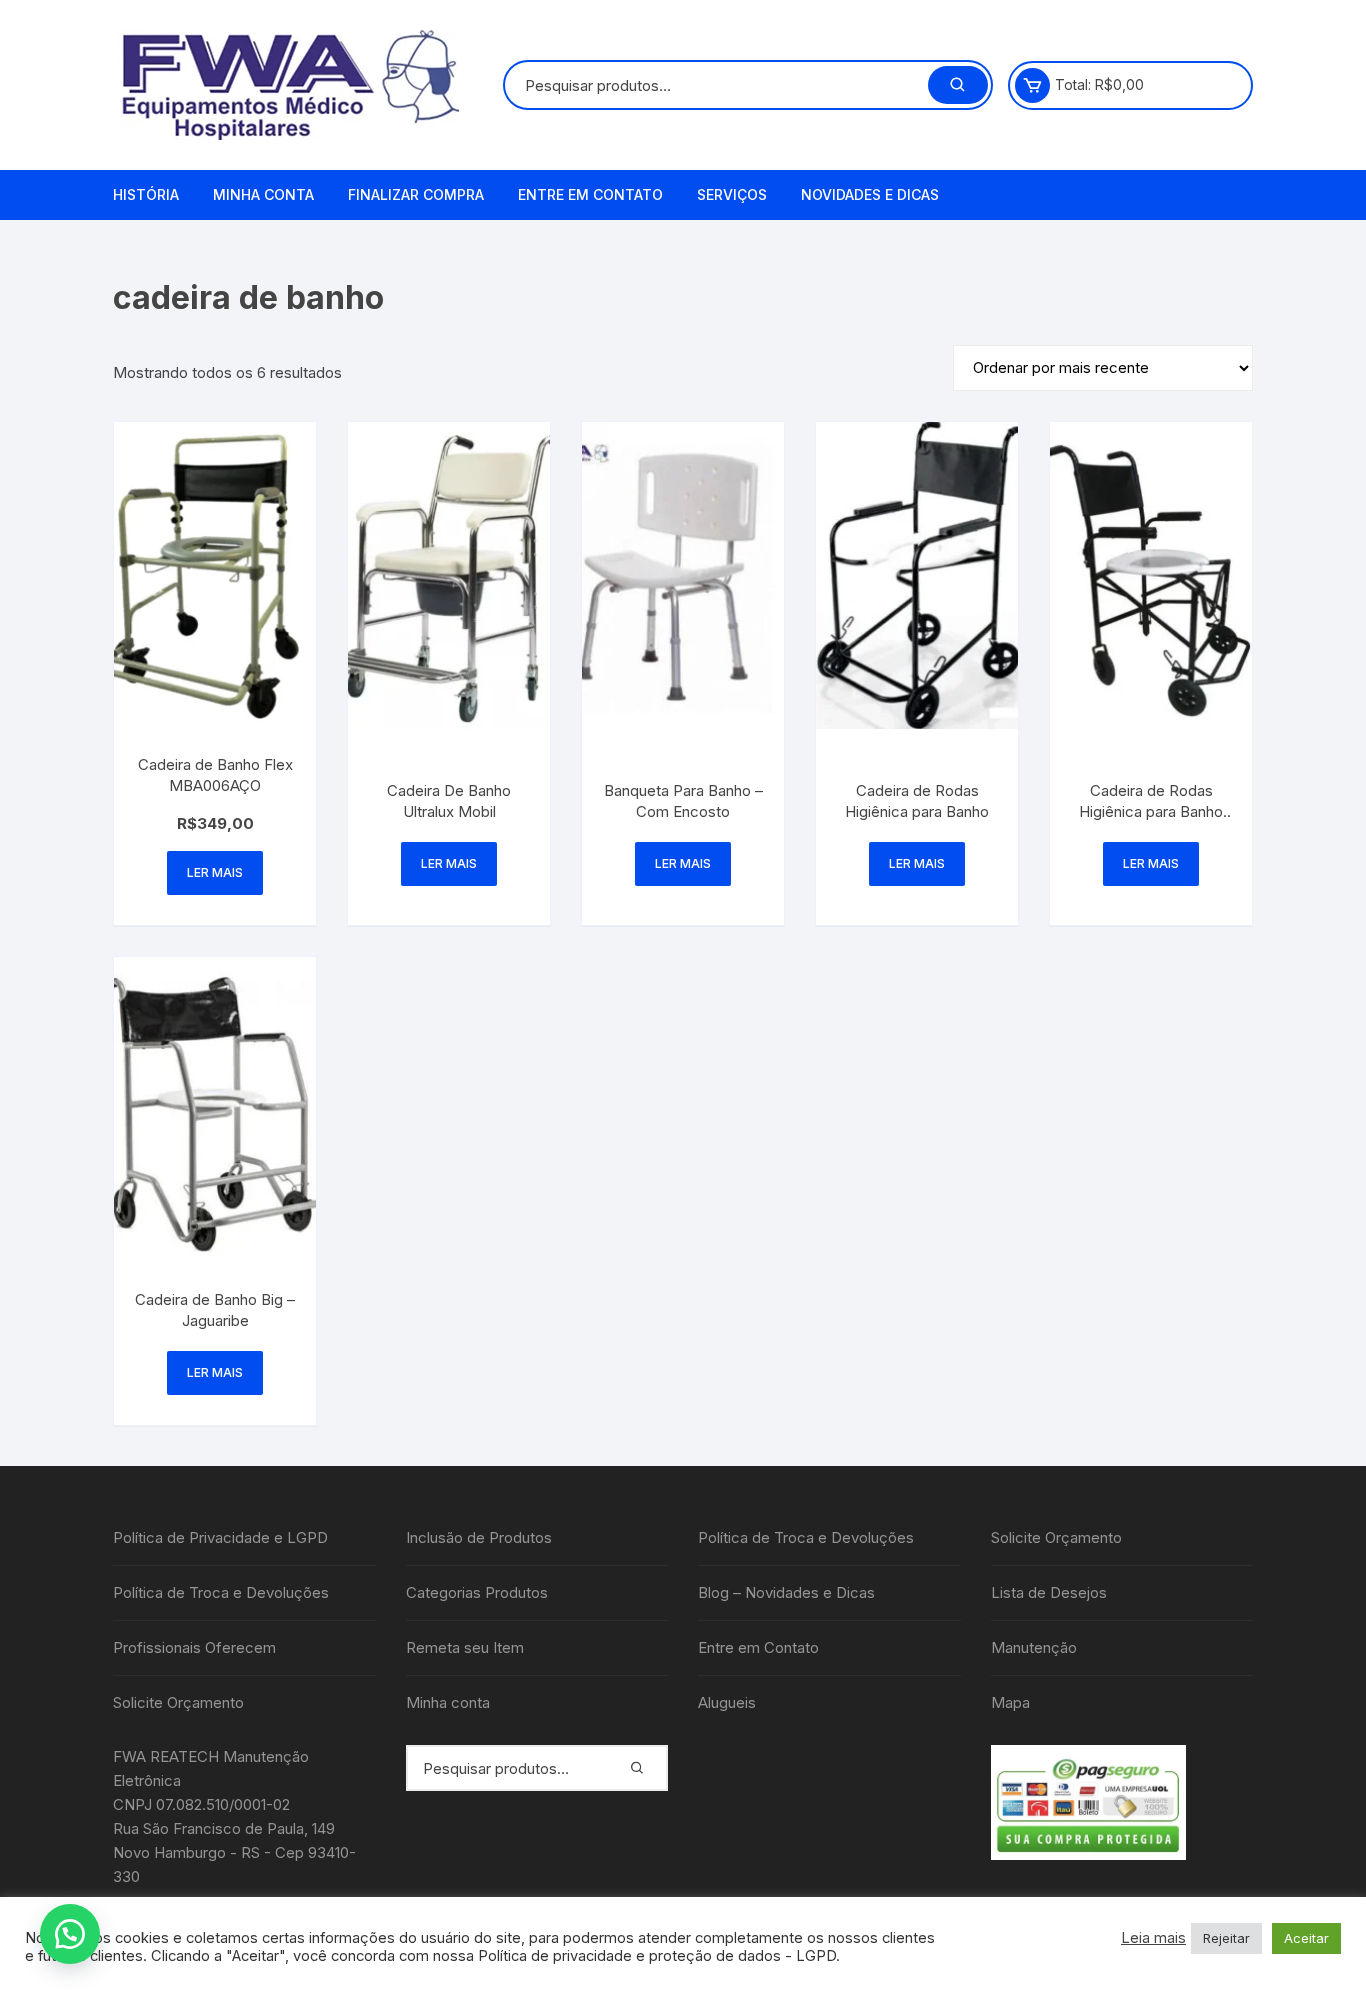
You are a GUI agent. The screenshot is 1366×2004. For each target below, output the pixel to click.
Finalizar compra (416, 194)
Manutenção (1034, 1647)
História (146, 194)
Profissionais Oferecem (194, 1647)
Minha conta (263, 194)
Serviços (732, 194)
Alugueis (727, 1702)
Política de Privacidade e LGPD (220, 1537)
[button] (70, 1934)
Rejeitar (1226, 1938)
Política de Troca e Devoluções (221, 1592)
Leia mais (1153, 1938)
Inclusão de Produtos (479, 1537)
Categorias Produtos (477, 1592)
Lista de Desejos (1049, 1592)
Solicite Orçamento (178, 1702)
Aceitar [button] (1306, 1938)
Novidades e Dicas (870, 194)
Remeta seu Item (465, 1647)
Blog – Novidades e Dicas (786, 1592)
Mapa (1010, 1702)
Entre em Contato (590, 194)
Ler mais (215, 872)
